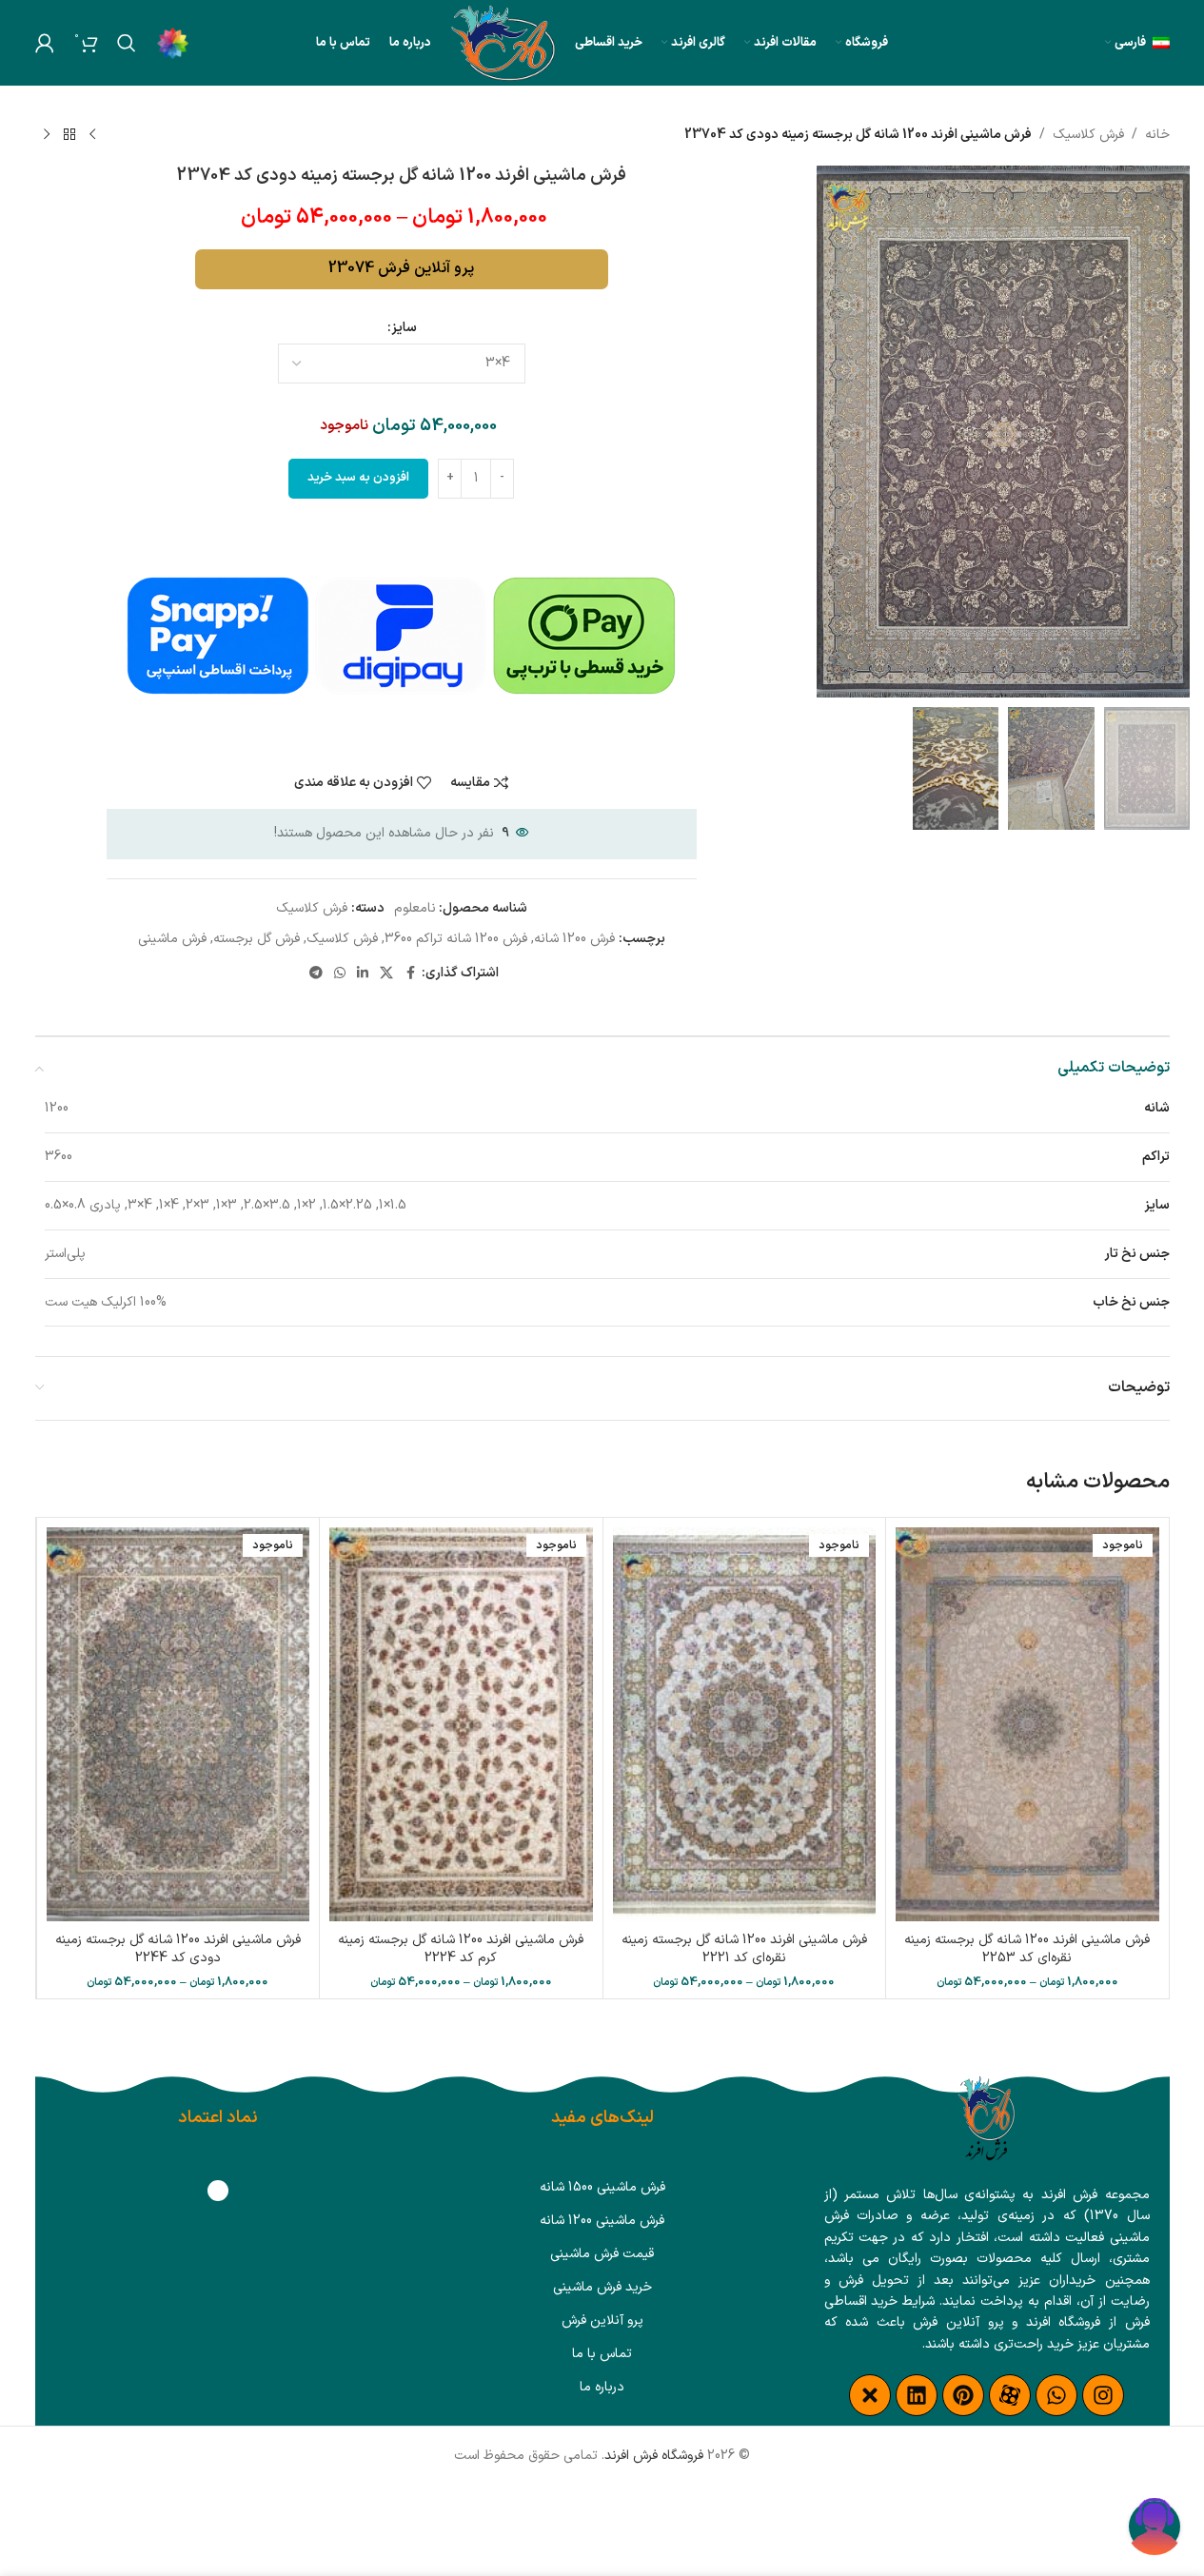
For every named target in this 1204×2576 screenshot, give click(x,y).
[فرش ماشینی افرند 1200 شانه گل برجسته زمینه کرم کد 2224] (461, 1725)
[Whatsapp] (1056, 2395)
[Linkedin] (917, 2395)
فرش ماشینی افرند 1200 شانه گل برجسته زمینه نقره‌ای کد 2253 (1027, 1949)
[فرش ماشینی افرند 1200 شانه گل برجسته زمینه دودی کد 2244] (178, 1725)
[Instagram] (1103, 2395)
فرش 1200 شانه (574, 939)
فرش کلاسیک (1088, 135)
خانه (1157, 135)
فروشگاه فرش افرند (654, 2456)
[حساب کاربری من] (45, 43)
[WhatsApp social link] (340, 974)
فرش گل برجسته (257, 939)
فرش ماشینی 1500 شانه (602, 2187)
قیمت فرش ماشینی (602, 2254)
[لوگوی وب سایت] (503, 42)
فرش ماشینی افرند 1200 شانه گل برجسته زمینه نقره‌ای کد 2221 (744, 1949)
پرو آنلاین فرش (602, 2320)
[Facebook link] (410, 974)
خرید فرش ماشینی (602, 2287)
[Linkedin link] (363, 974)
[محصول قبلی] (92, 135)
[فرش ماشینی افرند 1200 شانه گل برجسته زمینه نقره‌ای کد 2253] (1027, 1725)
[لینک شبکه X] (386, 974)
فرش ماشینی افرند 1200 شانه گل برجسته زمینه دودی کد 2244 (178, 1949)
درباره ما (602, 2387)
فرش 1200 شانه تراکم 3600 (456, 939)
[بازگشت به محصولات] (69, 135)
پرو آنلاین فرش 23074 (401, 268)
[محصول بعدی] (47, 135)
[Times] (870, 2395)
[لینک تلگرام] (316, 974)
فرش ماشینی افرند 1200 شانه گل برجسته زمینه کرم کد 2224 (461, 1949)
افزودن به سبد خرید (358, 478)
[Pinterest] (963, 2395)
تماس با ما (602, 2354)
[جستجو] (127, 43)
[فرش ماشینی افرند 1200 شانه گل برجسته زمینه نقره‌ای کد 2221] (745, 1725)
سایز (404, 328)
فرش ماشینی (172, 939)
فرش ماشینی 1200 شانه (602, 2221)
